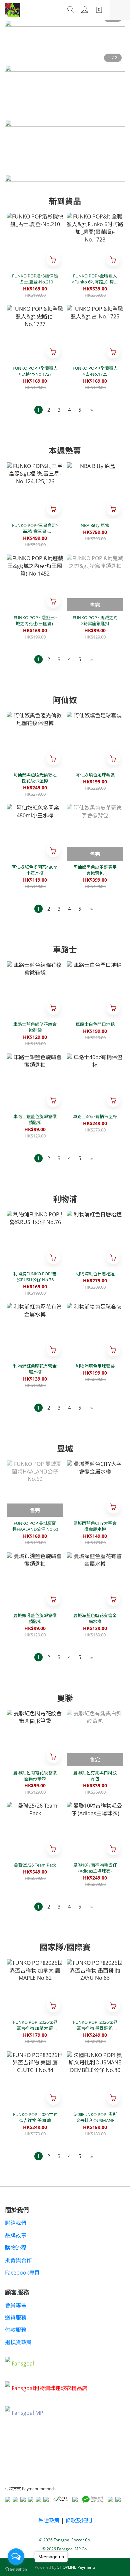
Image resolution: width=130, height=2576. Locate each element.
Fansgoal (23, 2364)
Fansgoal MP (27, 2413)
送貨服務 (16, 2318)
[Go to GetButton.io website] (16, 2569)
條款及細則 (79, 2520)
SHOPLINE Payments (76, 2567)
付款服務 (16, 2330)
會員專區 (16, 2305)
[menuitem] (38, 410)
